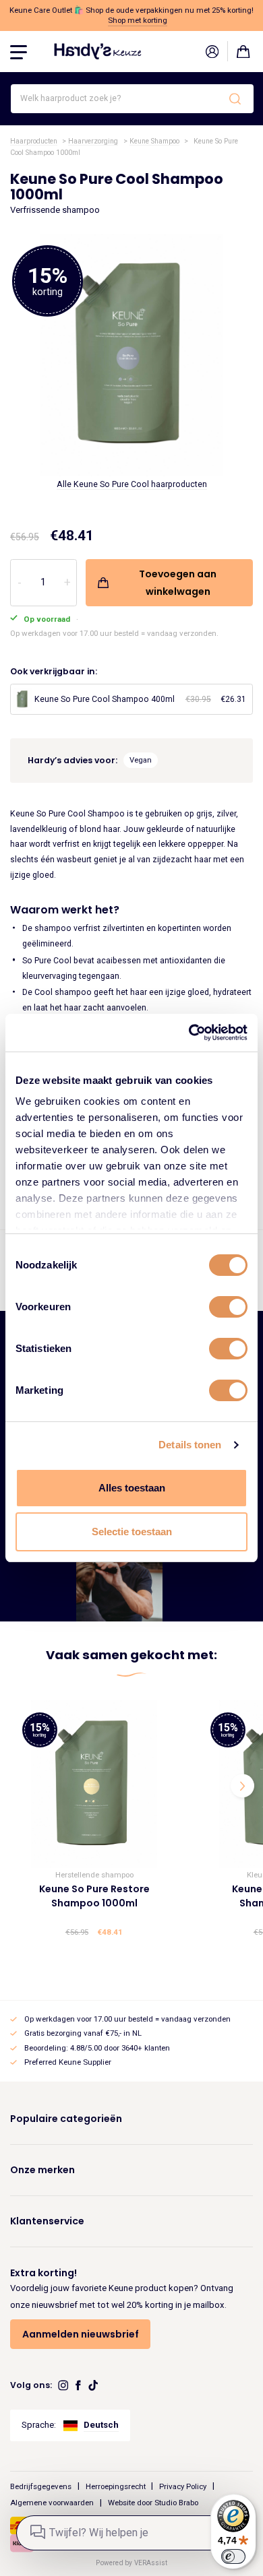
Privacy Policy (183, 2486)
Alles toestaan (132, 1488)
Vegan (141, 760)
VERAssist (151, 2563)
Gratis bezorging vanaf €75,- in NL (83, 2033)
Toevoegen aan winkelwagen (178, 583)
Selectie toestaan (132, 1532)
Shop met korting (138, 20)
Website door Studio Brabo (153, 2503)
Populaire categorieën (66, 2119)
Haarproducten (34, 141)
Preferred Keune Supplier (68, 2062)
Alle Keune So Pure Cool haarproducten (132, 484)
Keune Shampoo (154, 141)
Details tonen (190, 1445)
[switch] (228, 1307)
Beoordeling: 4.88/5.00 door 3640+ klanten (97, 2048)
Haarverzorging (93, 141)
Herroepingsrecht (116, 2486)
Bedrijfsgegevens (41, 2486)
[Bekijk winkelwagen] (243, 51)
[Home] (98, 51)
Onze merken (42, 2170)
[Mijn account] (212, 51)
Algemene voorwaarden (52, 2503)
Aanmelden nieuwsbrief (81, 2334)
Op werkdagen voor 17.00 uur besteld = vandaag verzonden (127, 2019)
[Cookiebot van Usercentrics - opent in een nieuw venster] (189, 1033)
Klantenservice (47, 2221)
